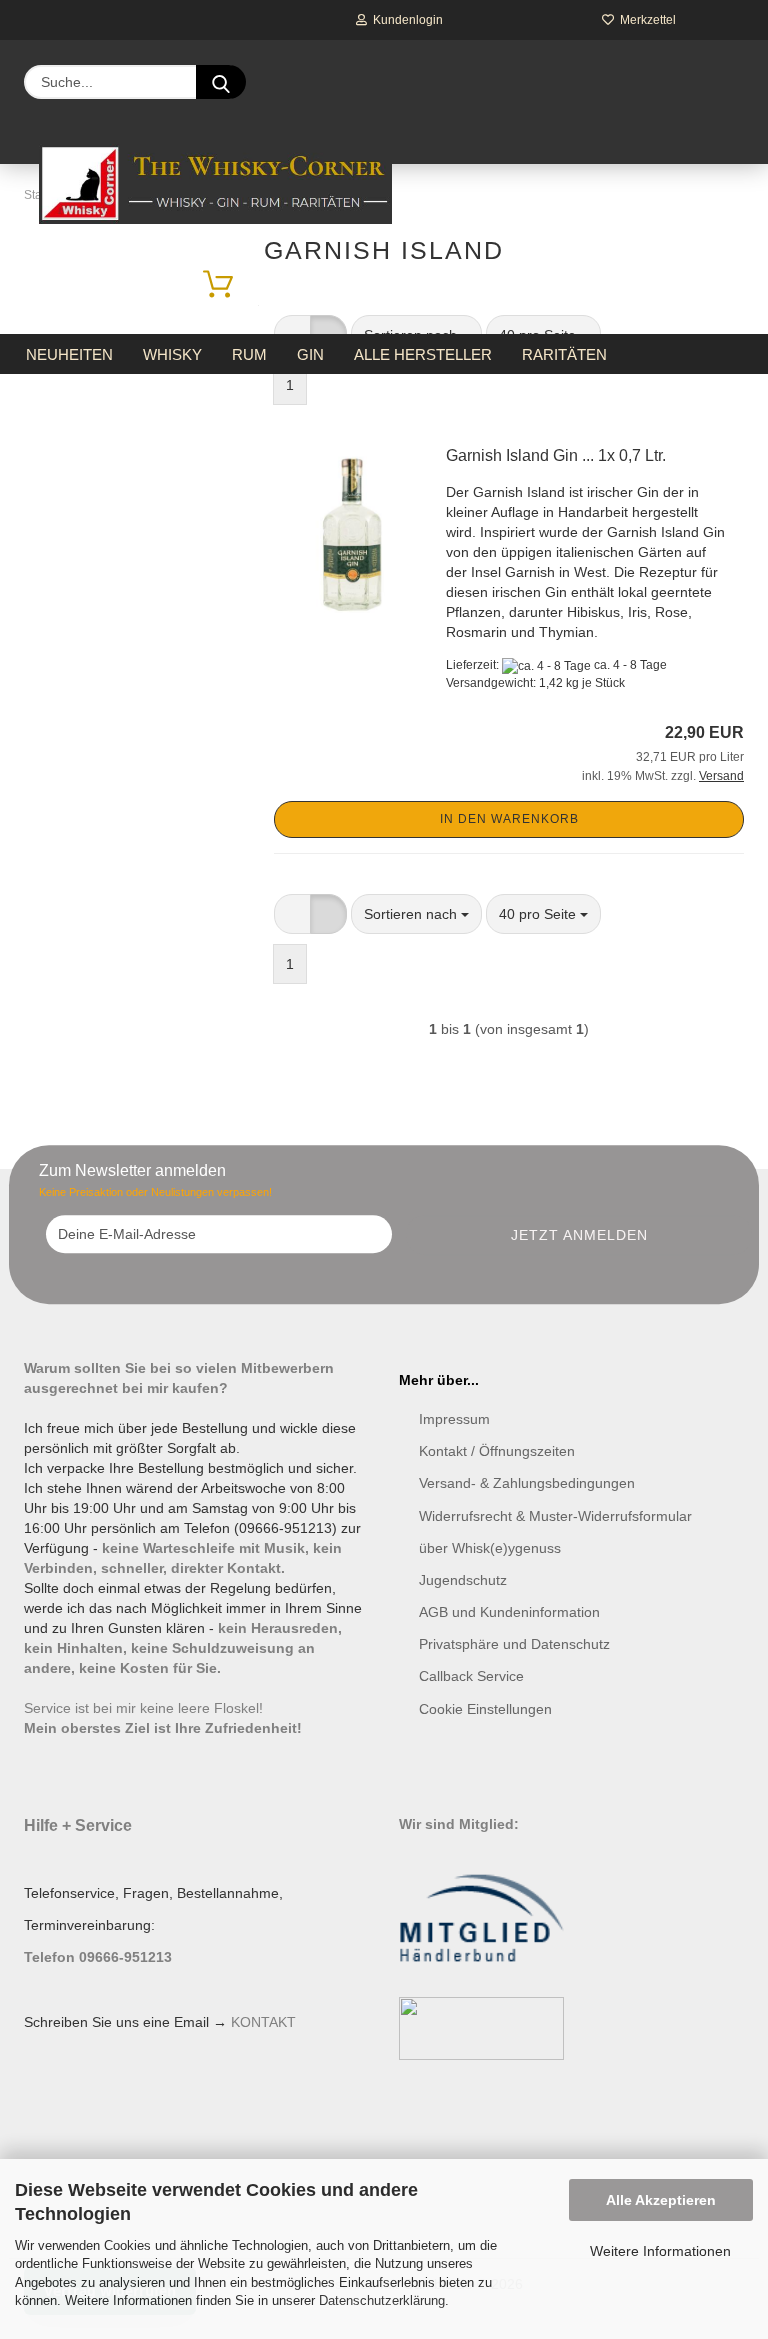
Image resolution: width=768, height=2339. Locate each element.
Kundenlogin (405, 20)
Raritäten (564, 354)
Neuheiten (69, 354)
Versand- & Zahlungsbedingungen (527, 1483)
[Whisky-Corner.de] (215, 184)
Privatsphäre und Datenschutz (514, 1644)
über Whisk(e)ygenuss (490, 1548)
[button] (292, 914)
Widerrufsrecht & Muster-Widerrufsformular (555, 1516)
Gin (310, 354)
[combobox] (416, 914)
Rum (249, 354)
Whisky (172, 354)
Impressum (454, 1419)
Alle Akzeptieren (661, 2200)
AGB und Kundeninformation (509, 1612)
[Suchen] (221, 82)
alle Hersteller (423, 354)
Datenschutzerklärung (382, 2300)
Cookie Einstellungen (485, 1709)
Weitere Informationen (660, 2251)
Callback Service (471, 1676)
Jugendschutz (463, 1580)
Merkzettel (645, 20)
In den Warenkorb (509, 819)
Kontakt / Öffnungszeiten (497, 1451)
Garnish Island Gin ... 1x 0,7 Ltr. (556, 455)
